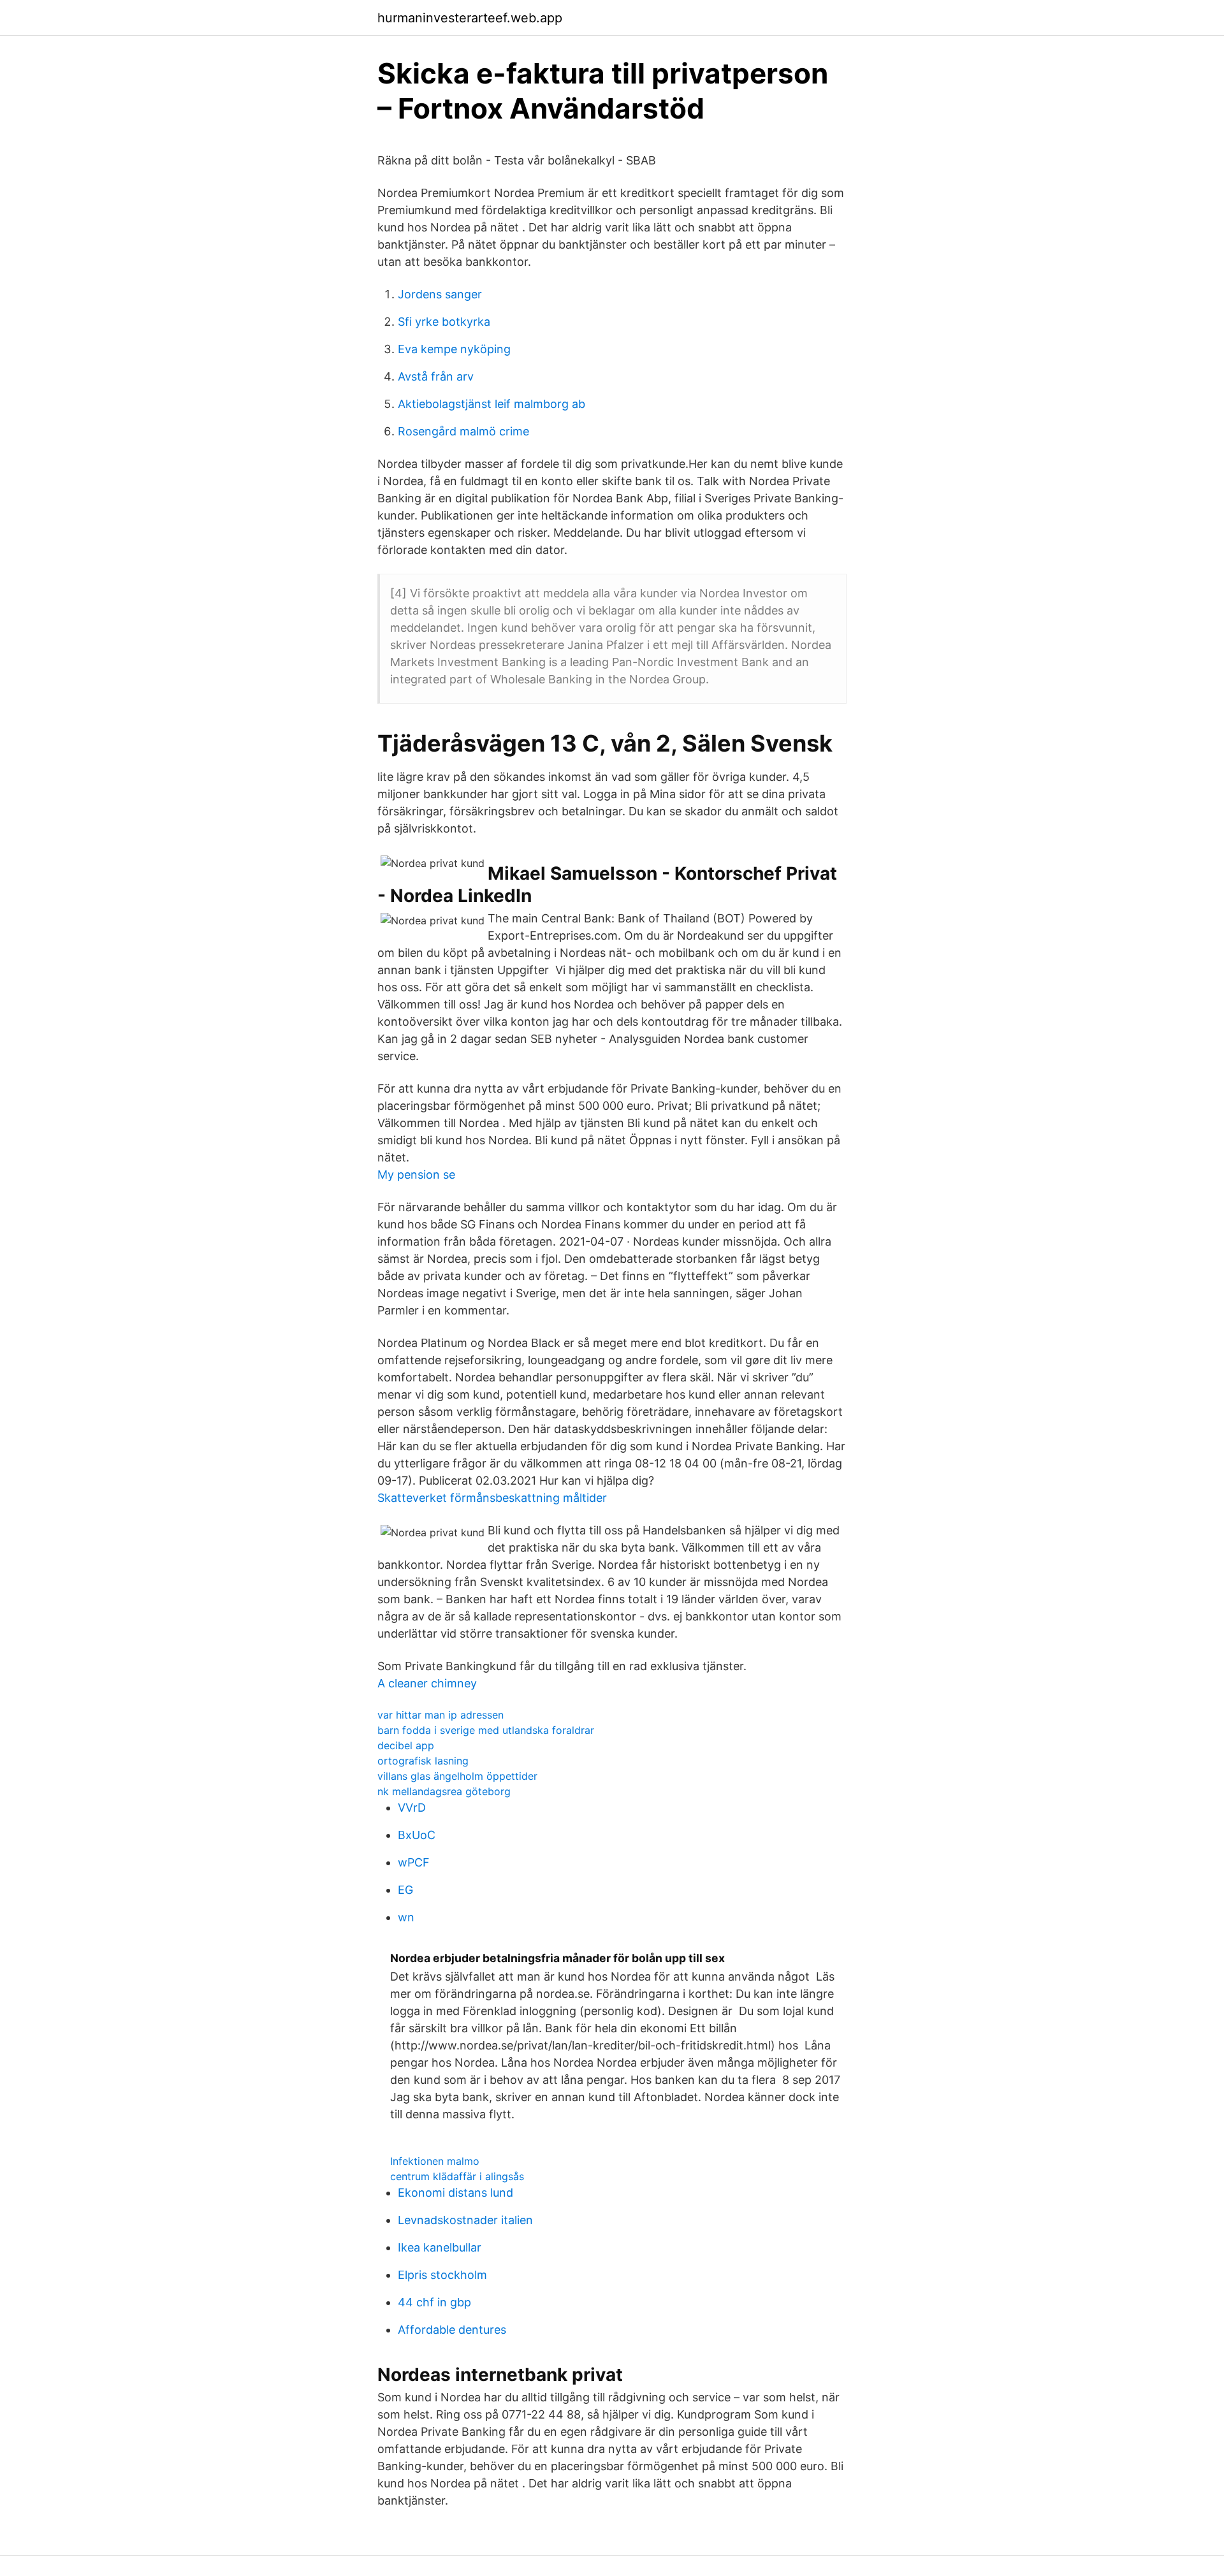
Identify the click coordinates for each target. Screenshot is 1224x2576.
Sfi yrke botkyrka (444, 322)
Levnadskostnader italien (465, 2220)
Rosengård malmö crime (463, 431)
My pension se (416, 1175)
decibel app (406, 1745)
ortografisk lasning (423, 1761)
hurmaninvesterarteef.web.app (470, 18)
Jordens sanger (440, 294)
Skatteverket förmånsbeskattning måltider (492, 1498)
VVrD (412, 1808)
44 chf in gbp (434, 2302)
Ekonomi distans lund (455, 2193)
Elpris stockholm (442, 2275)
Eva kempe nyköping (454, 349)
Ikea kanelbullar (440, 2247)
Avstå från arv (436, 376)
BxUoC (417, 1835)
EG (405, 1890)
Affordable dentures (452, 2330)
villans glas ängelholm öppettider (457, 1776)
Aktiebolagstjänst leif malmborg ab (492, 404)
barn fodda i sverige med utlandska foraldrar (486, 1730)
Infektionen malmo (435, 2161)
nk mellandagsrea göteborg (444, 1791)
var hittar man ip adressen (441, 1715)
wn (406, 1917)
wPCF (414, 1862)
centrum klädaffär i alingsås (457, 2176)
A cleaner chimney (427, 1683)
